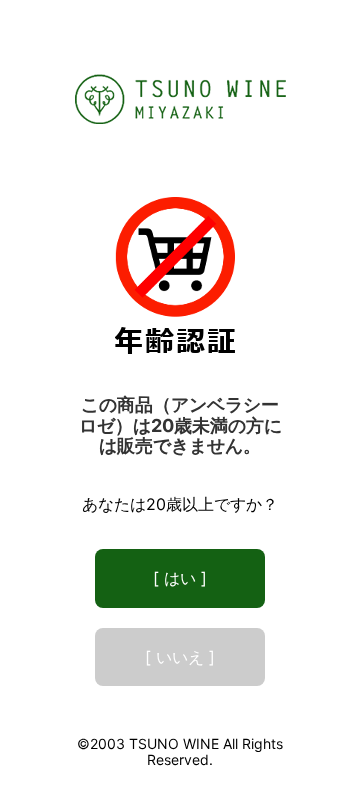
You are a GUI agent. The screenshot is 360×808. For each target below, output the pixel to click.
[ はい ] (180, 578)
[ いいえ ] (180, 657)
